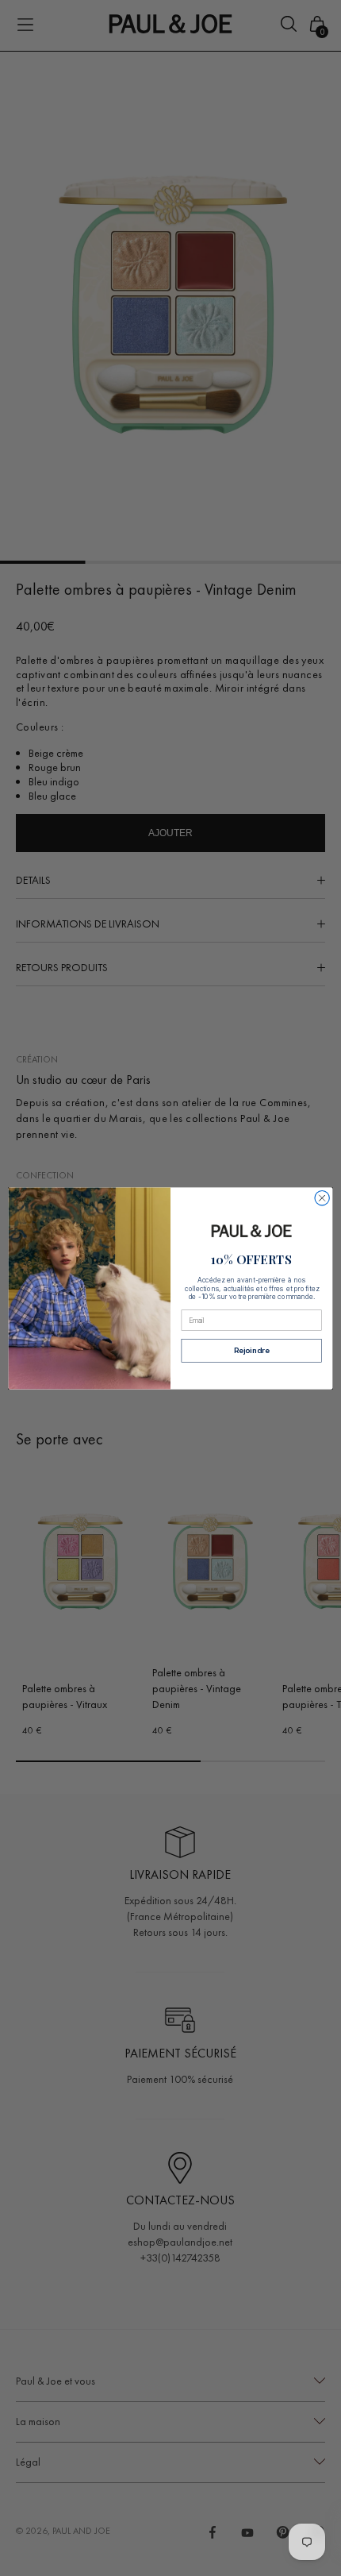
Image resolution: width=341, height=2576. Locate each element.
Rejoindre (251, 1350)
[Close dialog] (322, 1197)
